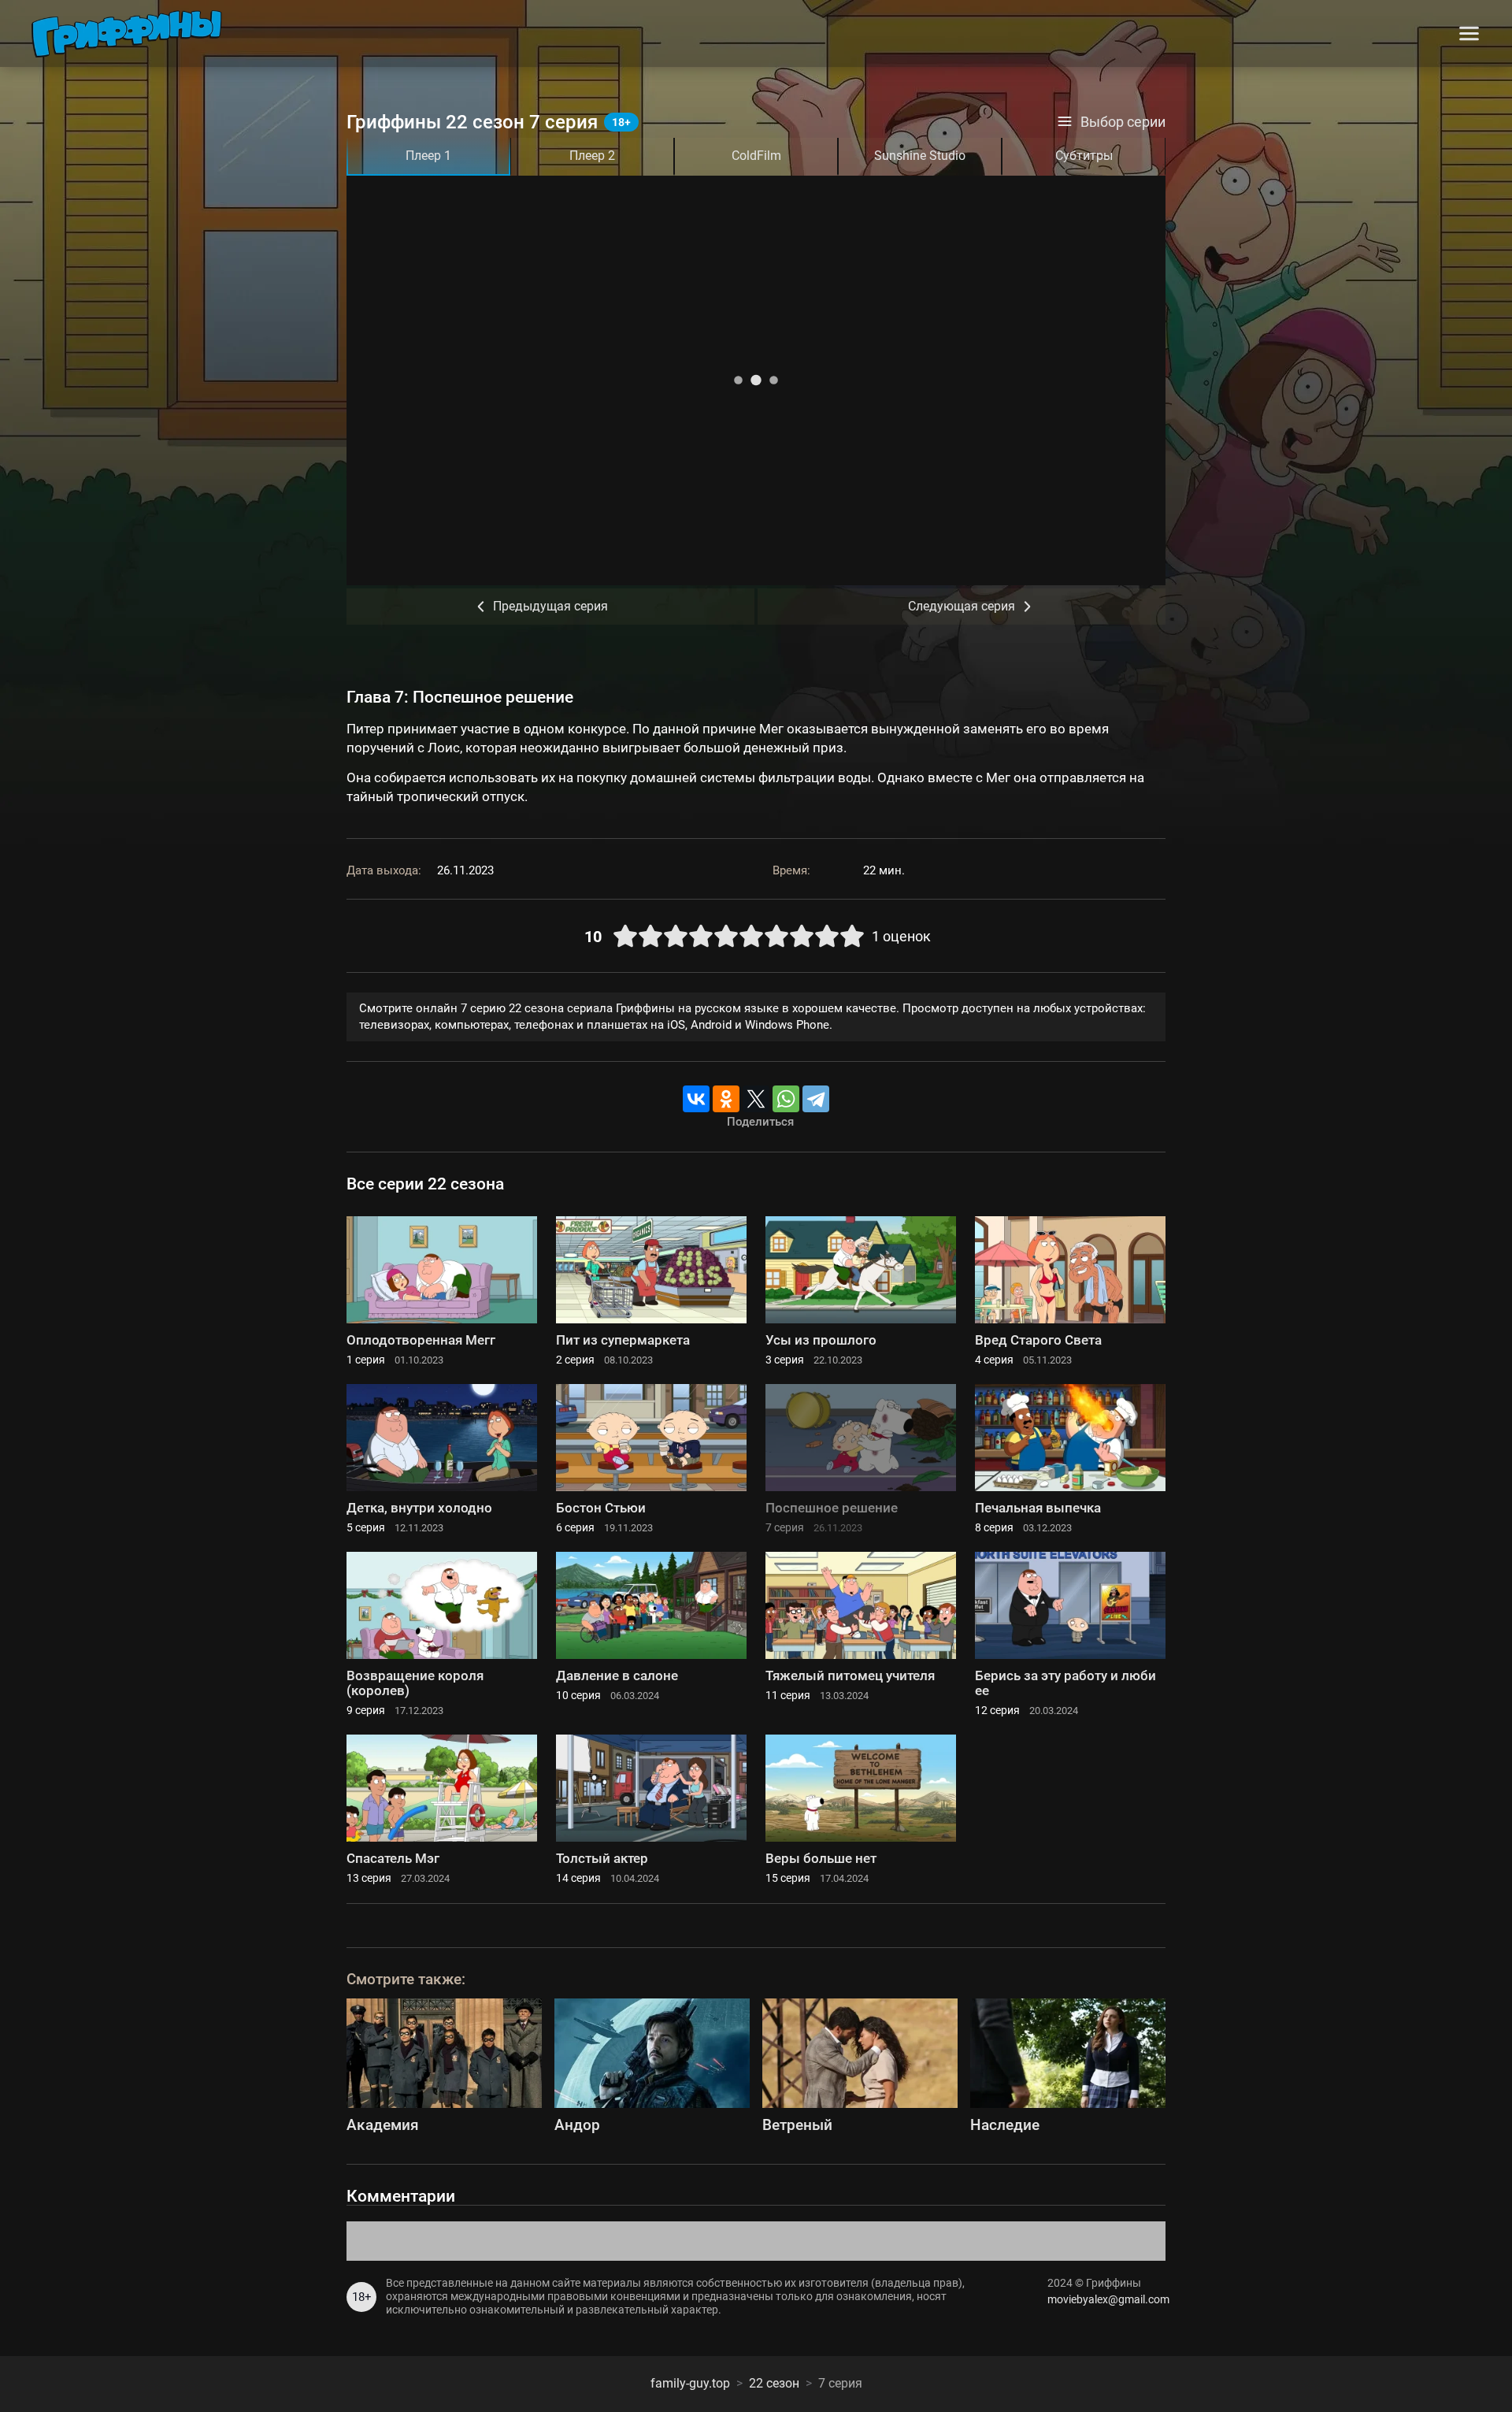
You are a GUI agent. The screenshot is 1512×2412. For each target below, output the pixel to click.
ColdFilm (756, 156)
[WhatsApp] (786, 1099)
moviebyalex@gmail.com (1106, 2299)
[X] (756, 1099)
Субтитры (1084, 156)
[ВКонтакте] (696, 1099)
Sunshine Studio (920, 156)
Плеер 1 (428, 156)
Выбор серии (1123, 122)
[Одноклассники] (726, 1099)
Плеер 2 (592, 156)
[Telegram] (816, 1099)
